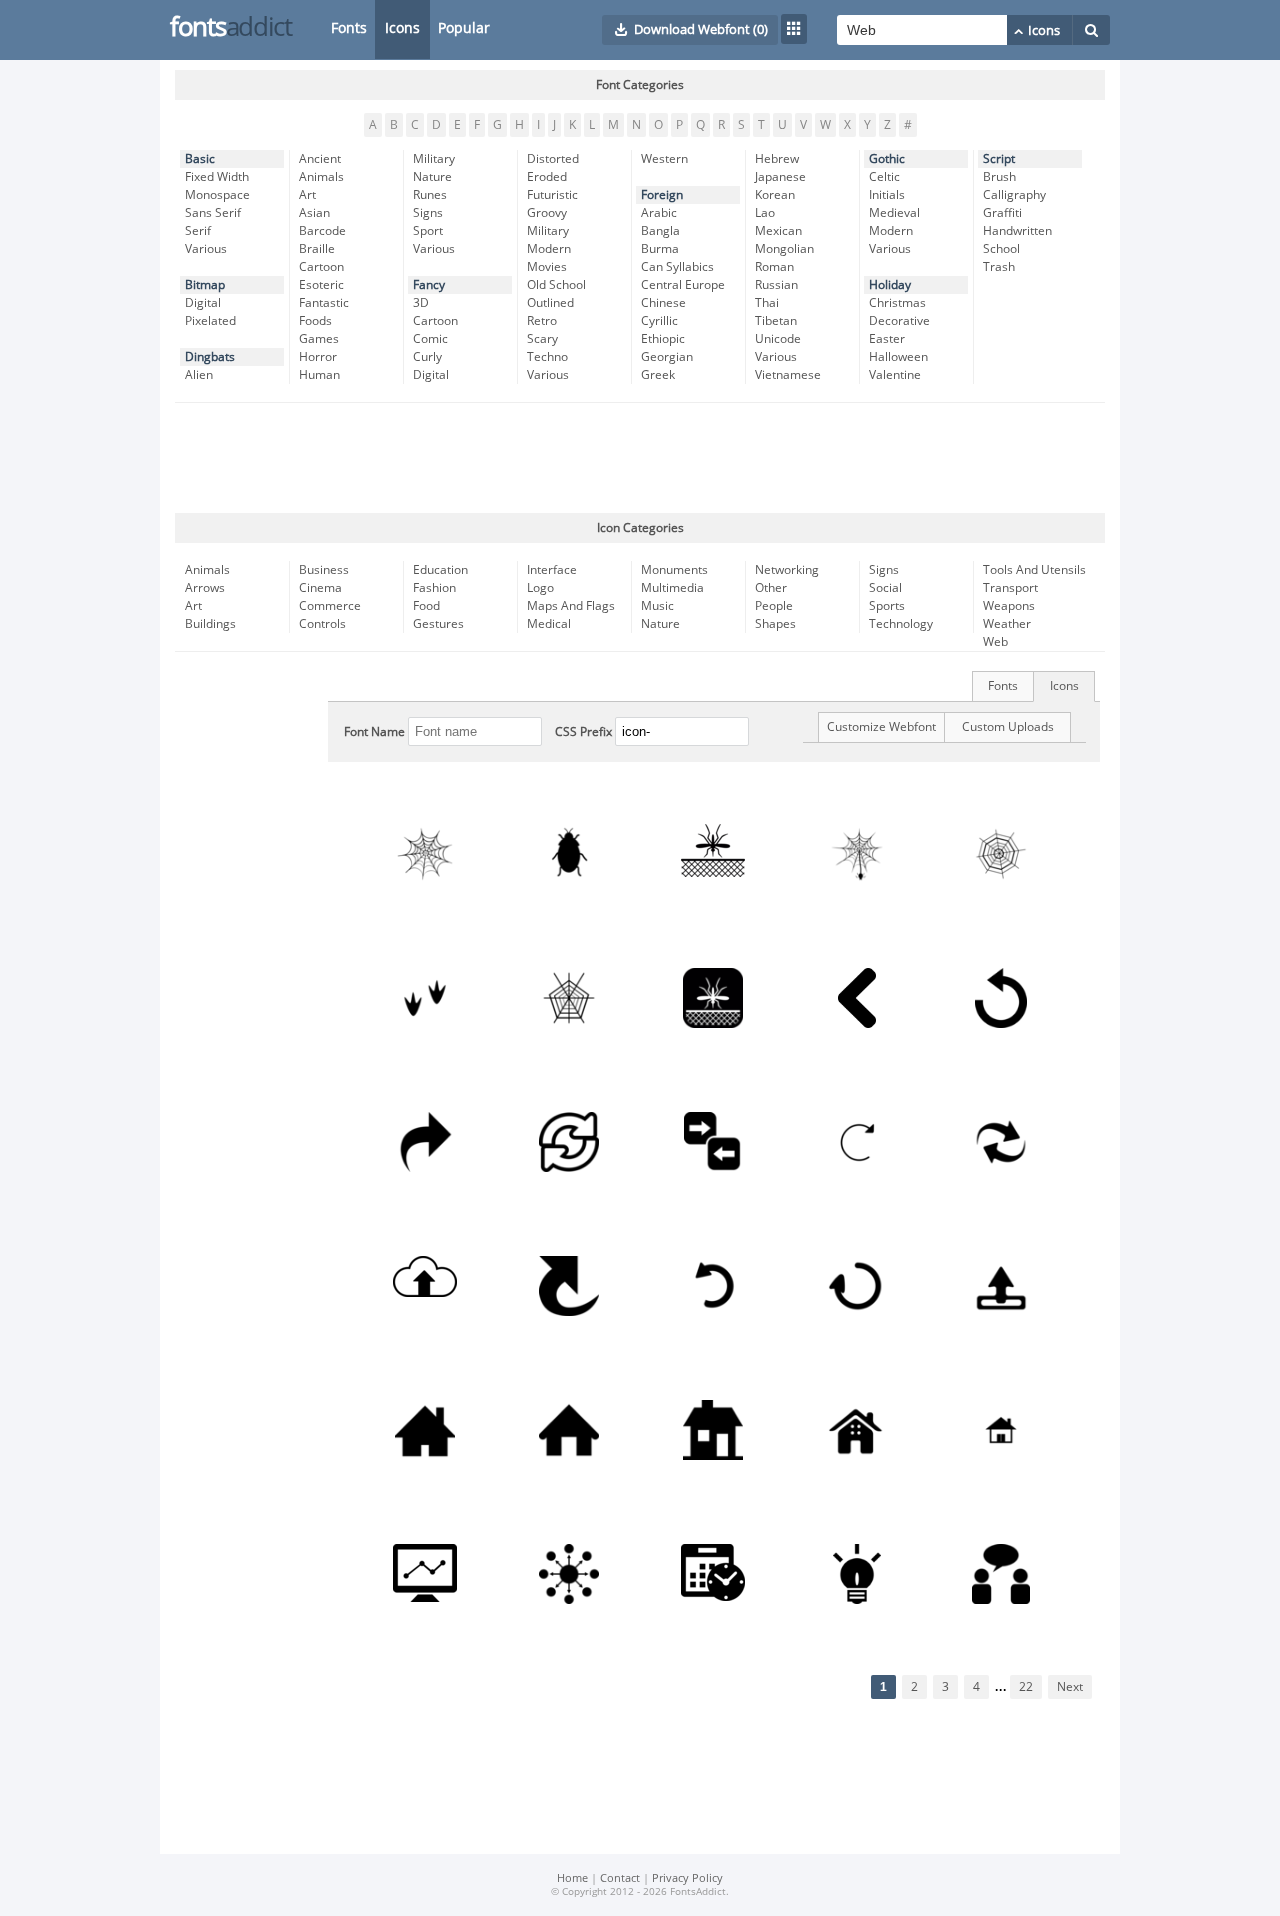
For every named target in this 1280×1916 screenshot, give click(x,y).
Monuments (674, 570)
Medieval (894, 213)
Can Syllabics (677, 267)
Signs (428, 213)
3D (421, 303)
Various (206, 249)
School (1001, 249)
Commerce (330, 606)
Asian (314, 213)
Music (657, 606)
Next (1070, 1687)
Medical (549, 624)
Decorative (899, 321)
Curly (427, 357)
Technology (901, 624)
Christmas (897, 303)
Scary (542, 339)
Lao (765, 213)
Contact (620, 1878)
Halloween (898, 357)
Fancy (429, 285)
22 (1026, 1687)
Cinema (320, 588)
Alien (199, 375)
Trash (999, 267)
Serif (198, 231)
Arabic (659, 213)
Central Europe (683, 285)
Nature (432, 177)
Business (324, 570)
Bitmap (205, 285)
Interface (552, 570)
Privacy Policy (687, 1878)
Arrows (205, 588)
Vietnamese (788, 375)
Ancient (320, 159)
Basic (200, 159)
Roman (774, 267)
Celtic (884, 177)
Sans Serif (213, 213)
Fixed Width (217, 177)
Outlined (550, 303)
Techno (547, 357)
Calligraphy (1014, 195)
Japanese (780, 177)
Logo (540, 588)
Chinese (663, 303)
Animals (321, 177)
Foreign (662, 195)
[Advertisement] (640, 458)
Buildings (210, 624)
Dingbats (210, 357)
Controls (322, 624)
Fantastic (324, 303)
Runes (430, 195)
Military (434, 159)
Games (319, 339)
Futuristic (552, 195)
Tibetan (776, 321)
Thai (767, 303)
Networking (787, 570)
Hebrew (777, 159)
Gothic (887, 159)
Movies (547, 267)
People (774, 606)
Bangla (660, 231)
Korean (775, 195)
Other (771, 588)
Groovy (547, 213)
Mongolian (784, 249)
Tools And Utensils (1034, 570)
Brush (999, 177)
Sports (887, 606)
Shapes (775, 624)
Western (664, 159)
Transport (1010, 588)
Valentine (895, 375)
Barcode (322, 231)
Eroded (547, 177)
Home (572, 1878)
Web (995, 642)
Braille (317, 249)
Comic (430, 339)
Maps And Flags (571, 606)
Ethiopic (663, 339)
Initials (887, 195)
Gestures (438, 624)
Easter (887, 339)
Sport (428, 231)
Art (307, 195)
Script (999, 159)
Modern (549, 249)
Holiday (890, 285)
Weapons (1009, 606)
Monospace (217, 195)
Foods (315, 321)
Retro (542, 321)
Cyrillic (659, 321)
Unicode (778, 339)
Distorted (553, 159)
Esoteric (321, 285)
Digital (203, 303)
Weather (1007, 624)
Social (885, 588)
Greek (658, 375)
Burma (660, 249)
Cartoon (321, 267)
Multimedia (672, 588)
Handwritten (1017, 231)
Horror (318, 357)
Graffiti (1002, 213)
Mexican (778, 231)
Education (440, 570)
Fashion (434, 588)
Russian (776, 285)
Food (426, 606)
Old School (556, 285)
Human (319, 375)
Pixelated (210, 321)
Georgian (667, 357)
